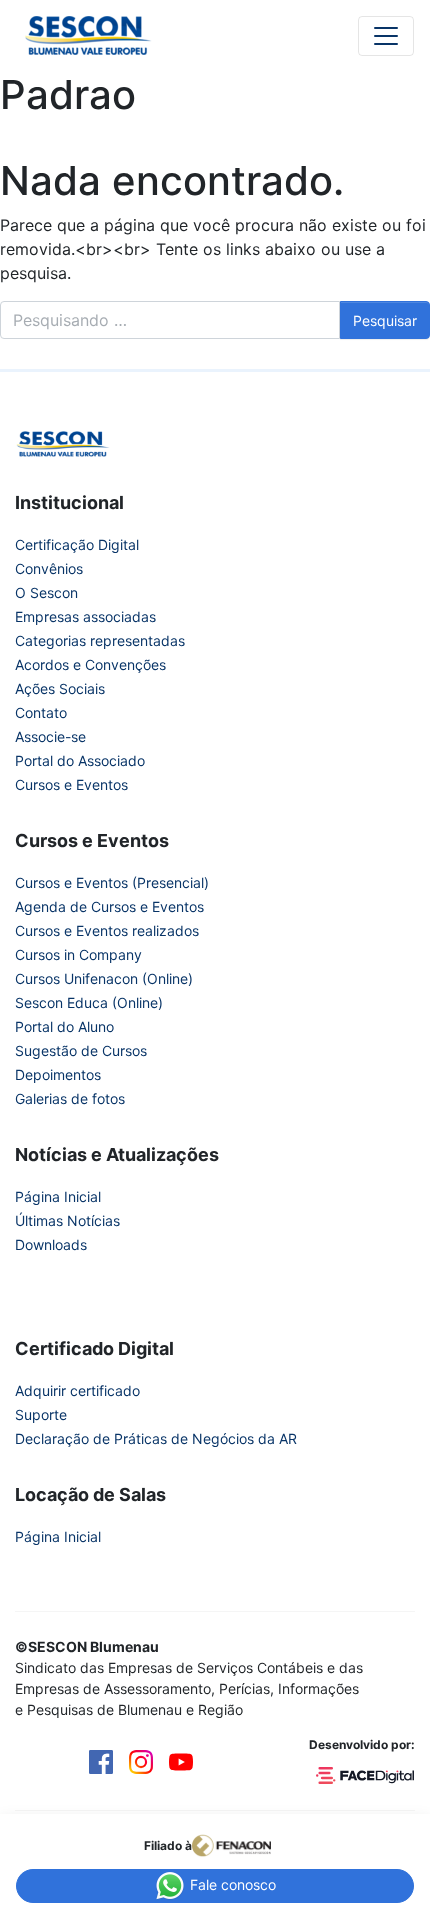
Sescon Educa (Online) (89, 1002)
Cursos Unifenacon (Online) (104, 978)
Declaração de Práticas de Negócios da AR (156, 1438)
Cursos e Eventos (71, 784)
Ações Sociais (60, 688)
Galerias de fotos (70, 1098)
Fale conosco (231, 1884)
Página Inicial (58, 1196)
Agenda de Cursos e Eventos (109, 906)
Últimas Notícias (67, 1220)
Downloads (51, 1244)
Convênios (49, 568)
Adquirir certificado (77, 1390)
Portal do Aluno (64, 1026)
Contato (41, 712)
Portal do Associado (80, 760)
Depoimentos (58, 1074)
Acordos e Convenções (90, 664)
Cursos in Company (78, 954)
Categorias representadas (100, 640)
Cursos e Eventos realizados (107, 930)
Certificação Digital (77, 544)
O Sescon (46, 592)
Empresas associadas (85, 616)
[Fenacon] (239, 1845)
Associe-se (50, 736)
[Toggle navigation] (386, 36)
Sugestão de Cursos (81, 1050)
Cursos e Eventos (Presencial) (112, 882)
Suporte (41, 1414)
